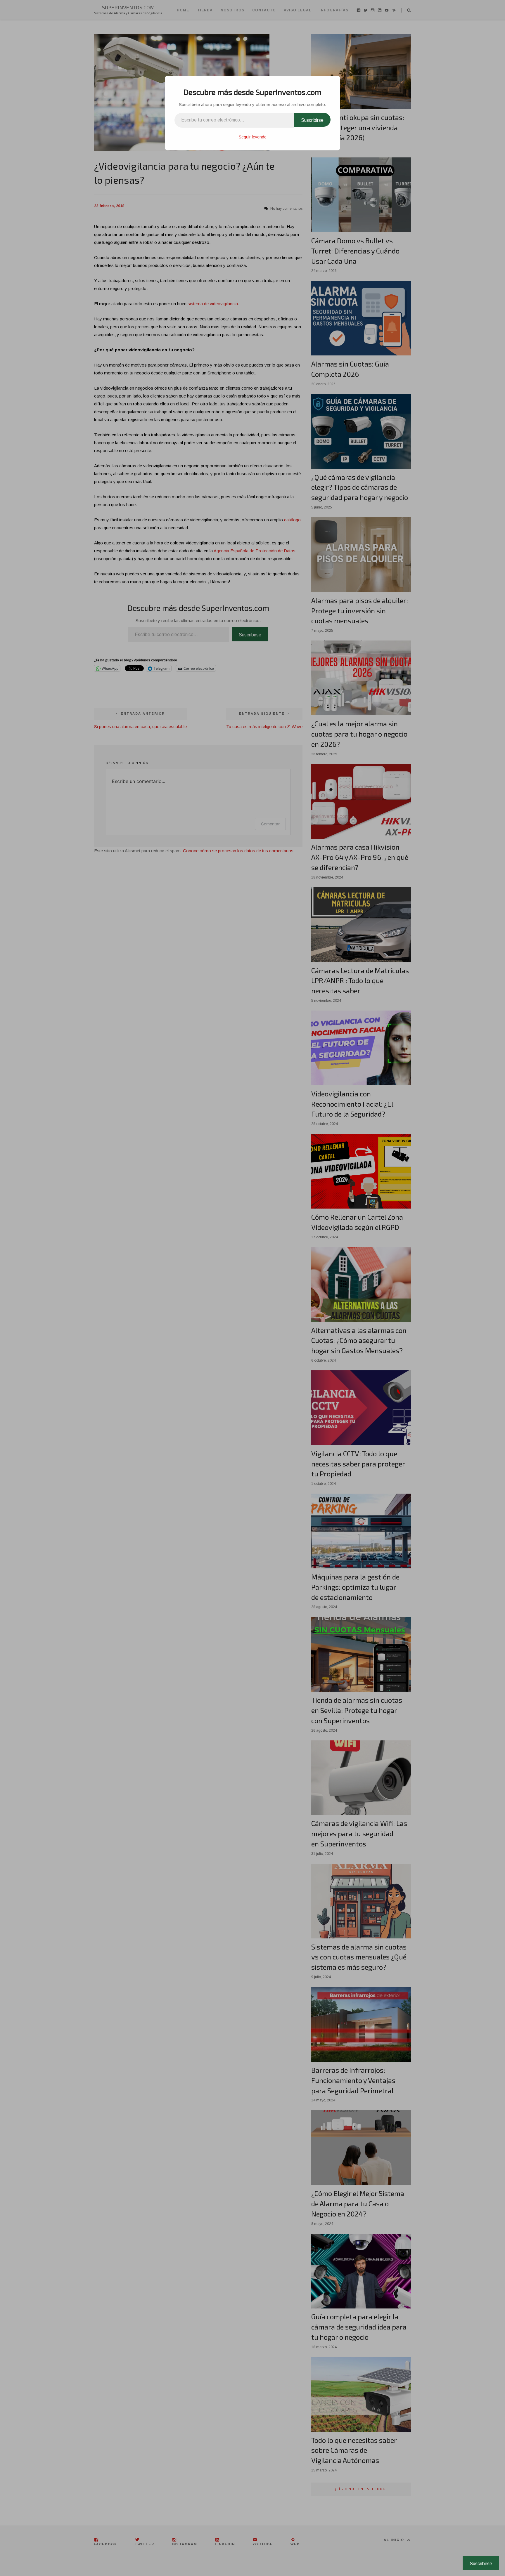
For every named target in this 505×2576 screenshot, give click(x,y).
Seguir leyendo (253, 137)
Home (183, 10)
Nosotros (232, 10)
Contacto (264, 10)
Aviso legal (298, 10)
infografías (334, 10)
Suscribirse (312, 120)
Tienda (205, 10)
